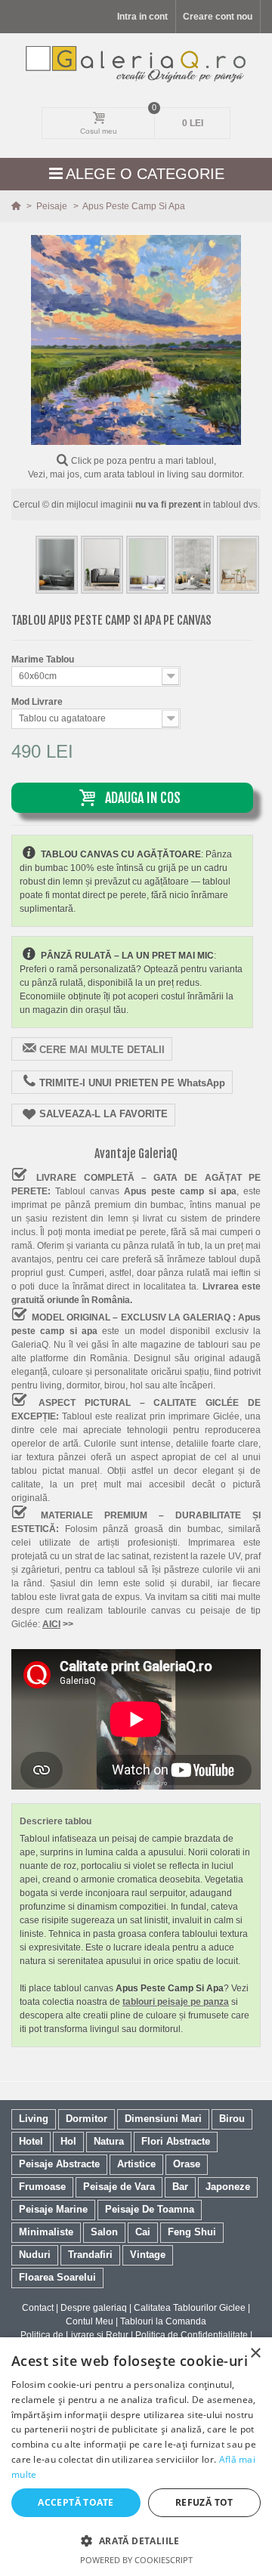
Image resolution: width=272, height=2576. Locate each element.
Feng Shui (192, 2232)
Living (34, 2119)
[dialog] (136, 2457)
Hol (68, 2141)
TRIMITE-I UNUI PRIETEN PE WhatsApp (132, 1083)
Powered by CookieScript (136, 2560)
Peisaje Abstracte (59, 2164)
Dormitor (87, 2119)
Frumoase (42, 2187)
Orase (187, 2164)
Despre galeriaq (94, 2308)
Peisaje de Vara (119, 2187)
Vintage (148, 2255)
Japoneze (228, 2187)
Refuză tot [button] (204, 2502)
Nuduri (35, 2255)
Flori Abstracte (176, 2141)
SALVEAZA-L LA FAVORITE (104, 1114)
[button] (136, 2540)
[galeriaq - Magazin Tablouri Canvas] (136, 64)
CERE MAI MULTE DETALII (102, 1050)
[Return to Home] (17, 206)
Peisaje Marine (53, 2209)
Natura (109, 2141)
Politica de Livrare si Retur (74, 2335)
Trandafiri (90, 2255)
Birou (232, 2119)
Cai (143, 2232)
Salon (104, 2232)
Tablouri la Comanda (163, 2321)
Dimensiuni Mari (163, 2119)
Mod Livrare (38, 702)
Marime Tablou (44, 659)
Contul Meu (90, 2321)
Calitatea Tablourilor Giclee (190, 2308)
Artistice (136, 2164)
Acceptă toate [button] (76, 2502)
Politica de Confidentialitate (192, 2335)
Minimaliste (46, 2232)
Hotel (31, 2141)
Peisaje (53, 206)
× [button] (255, 2354)
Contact (38, 2308)
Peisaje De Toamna (150, 2209)
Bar (180, 2187)
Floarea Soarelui (57, 2277)
